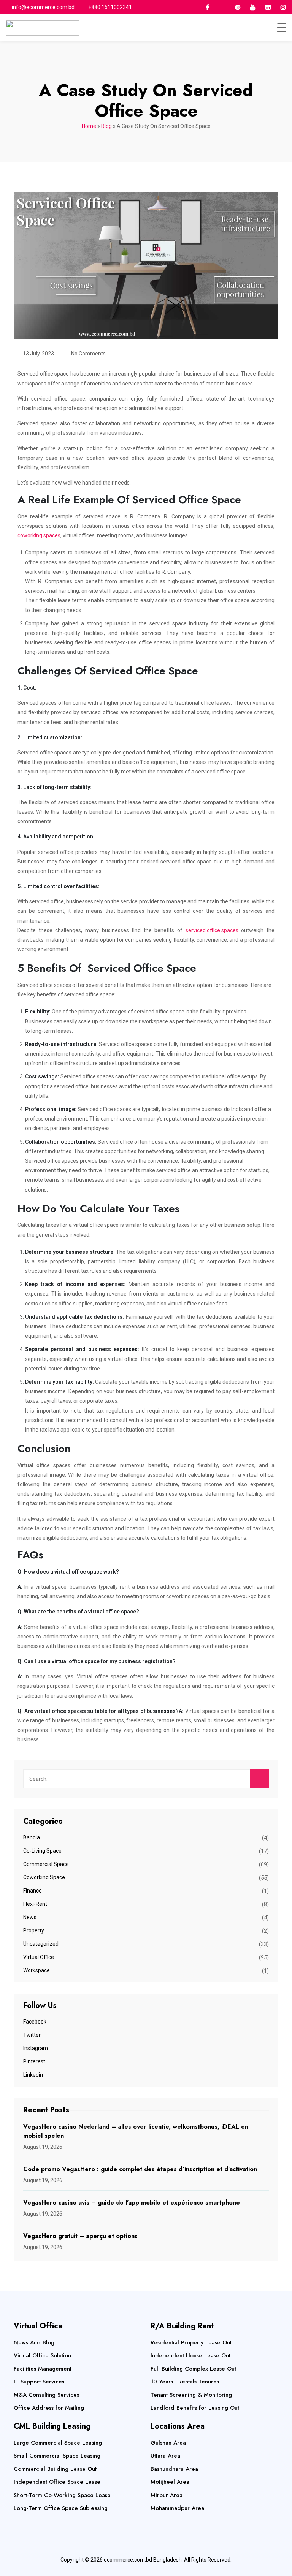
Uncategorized (41, 1944)
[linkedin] (268, 7)
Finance (33, 1891)
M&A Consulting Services (46, 2395)
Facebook (35, 2022)
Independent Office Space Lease (57, 2482)
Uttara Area (165, 2456)
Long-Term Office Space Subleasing (61, 2508)
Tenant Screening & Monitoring (191, 2395)
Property (34, 1930)
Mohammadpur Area (177, 2508)
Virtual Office (39, 1957)
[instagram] (283, 7)
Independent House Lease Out (190, 2355)
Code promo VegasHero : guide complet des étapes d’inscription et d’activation (140, 2169)
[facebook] (207, 7)
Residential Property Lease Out (191, 2342)
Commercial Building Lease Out (55, 2469)
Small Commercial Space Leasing (57, 2456)
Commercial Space (46, 1864)
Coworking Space (44, 1877)
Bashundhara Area (174, 2469)
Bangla (32, 1837)
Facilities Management (43, 2369)
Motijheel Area (170, 2482)
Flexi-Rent (35, 1904)
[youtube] (253, 7)
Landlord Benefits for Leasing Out (195, 2408)
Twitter (32, 2035)
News (30, 1917)
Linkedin (33, 2075)
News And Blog (34, 2342)
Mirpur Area (167, 2495)
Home (89, 126)
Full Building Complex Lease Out (193, 2369)
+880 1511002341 (110, 7)
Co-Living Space (42, 1851)
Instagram (36, 2048)
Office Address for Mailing (49, 2408)
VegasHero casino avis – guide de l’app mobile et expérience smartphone (132, 2203)
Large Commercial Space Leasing (58, 2443)
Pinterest (34, 2061)
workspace (36, 1970)
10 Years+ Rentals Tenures (185, 2382)
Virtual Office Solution (42, 2355)
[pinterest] (238, 7)
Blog (106, 126)
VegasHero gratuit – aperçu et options (80, 2236)
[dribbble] (222, 7)
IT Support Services (39, 2382)
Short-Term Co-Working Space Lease (62, 2495)
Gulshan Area (168, 2443)
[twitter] (192, 7)
